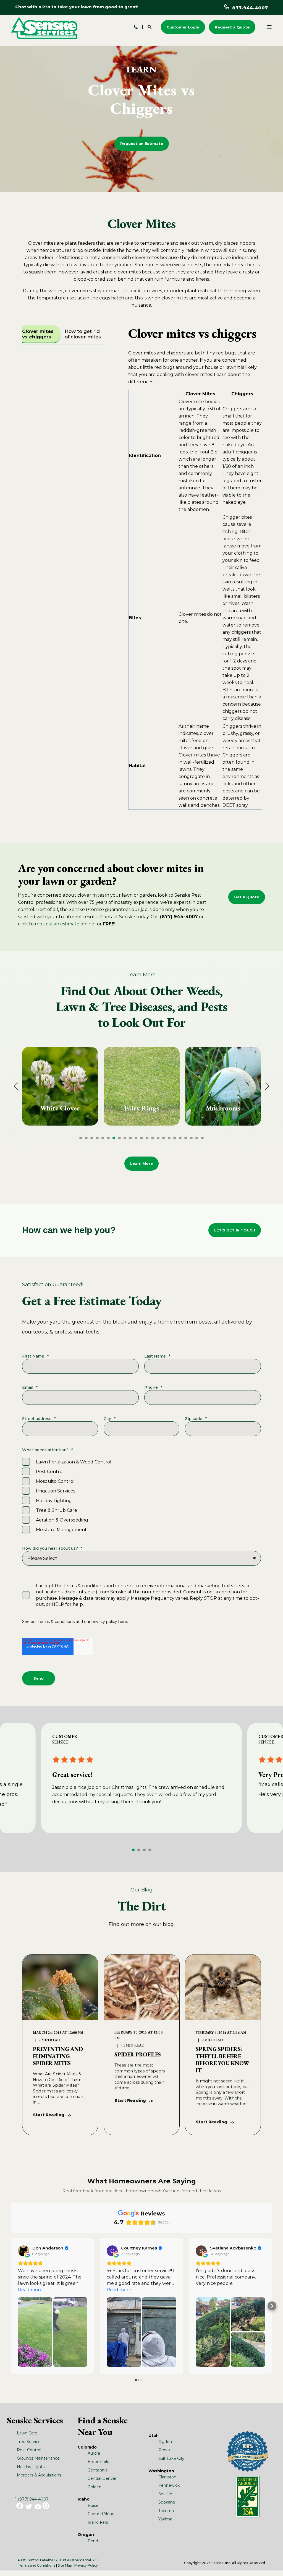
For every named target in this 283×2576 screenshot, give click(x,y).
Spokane (167, 2502)
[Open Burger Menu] (269, 27)
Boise (93, 2505)
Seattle (165, 2494)
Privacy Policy (86, 2565)
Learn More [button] (141, 1163)
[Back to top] (272, 2565)
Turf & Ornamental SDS (79, 2560)
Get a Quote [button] (247, 897)
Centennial (98, 2470)
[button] (81, 1138)
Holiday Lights (31, 2467)
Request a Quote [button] (232, 27)
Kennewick (169, 2485)
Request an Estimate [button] (142, 143)
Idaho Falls (98, 2522)
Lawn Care (27, 2433)
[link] (60, 1086)
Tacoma (166, 2511)
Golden (95, 2487)
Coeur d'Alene (101, 2514)
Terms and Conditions (37, 2565)
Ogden (165, 2442)
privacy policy (104, 1622)
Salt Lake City (171, 2458)
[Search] (150, 27)
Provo (164, 2450)
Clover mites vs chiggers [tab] (38, 334)
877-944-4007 (250, 8)
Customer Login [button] (183, 27)
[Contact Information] (136, 27)
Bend (93, 2541)
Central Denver (102, 2478)
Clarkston (167, 2477)
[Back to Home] (44, 28)
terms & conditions (56, 1622)
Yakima (165, 2519)
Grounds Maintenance (38, 2458)
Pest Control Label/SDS (37, 2560)
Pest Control (29, 2450)
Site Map (65, 2565)
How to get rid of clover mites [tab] (83, 334)
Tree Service (29, 2442)
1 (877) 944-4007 (32, 2499)
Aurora (94, 2453)
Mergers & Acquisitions (39, 2475)
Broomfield (99, 2462)
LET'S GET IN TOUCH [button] (235, 1230)
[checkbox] (141, 1496)
